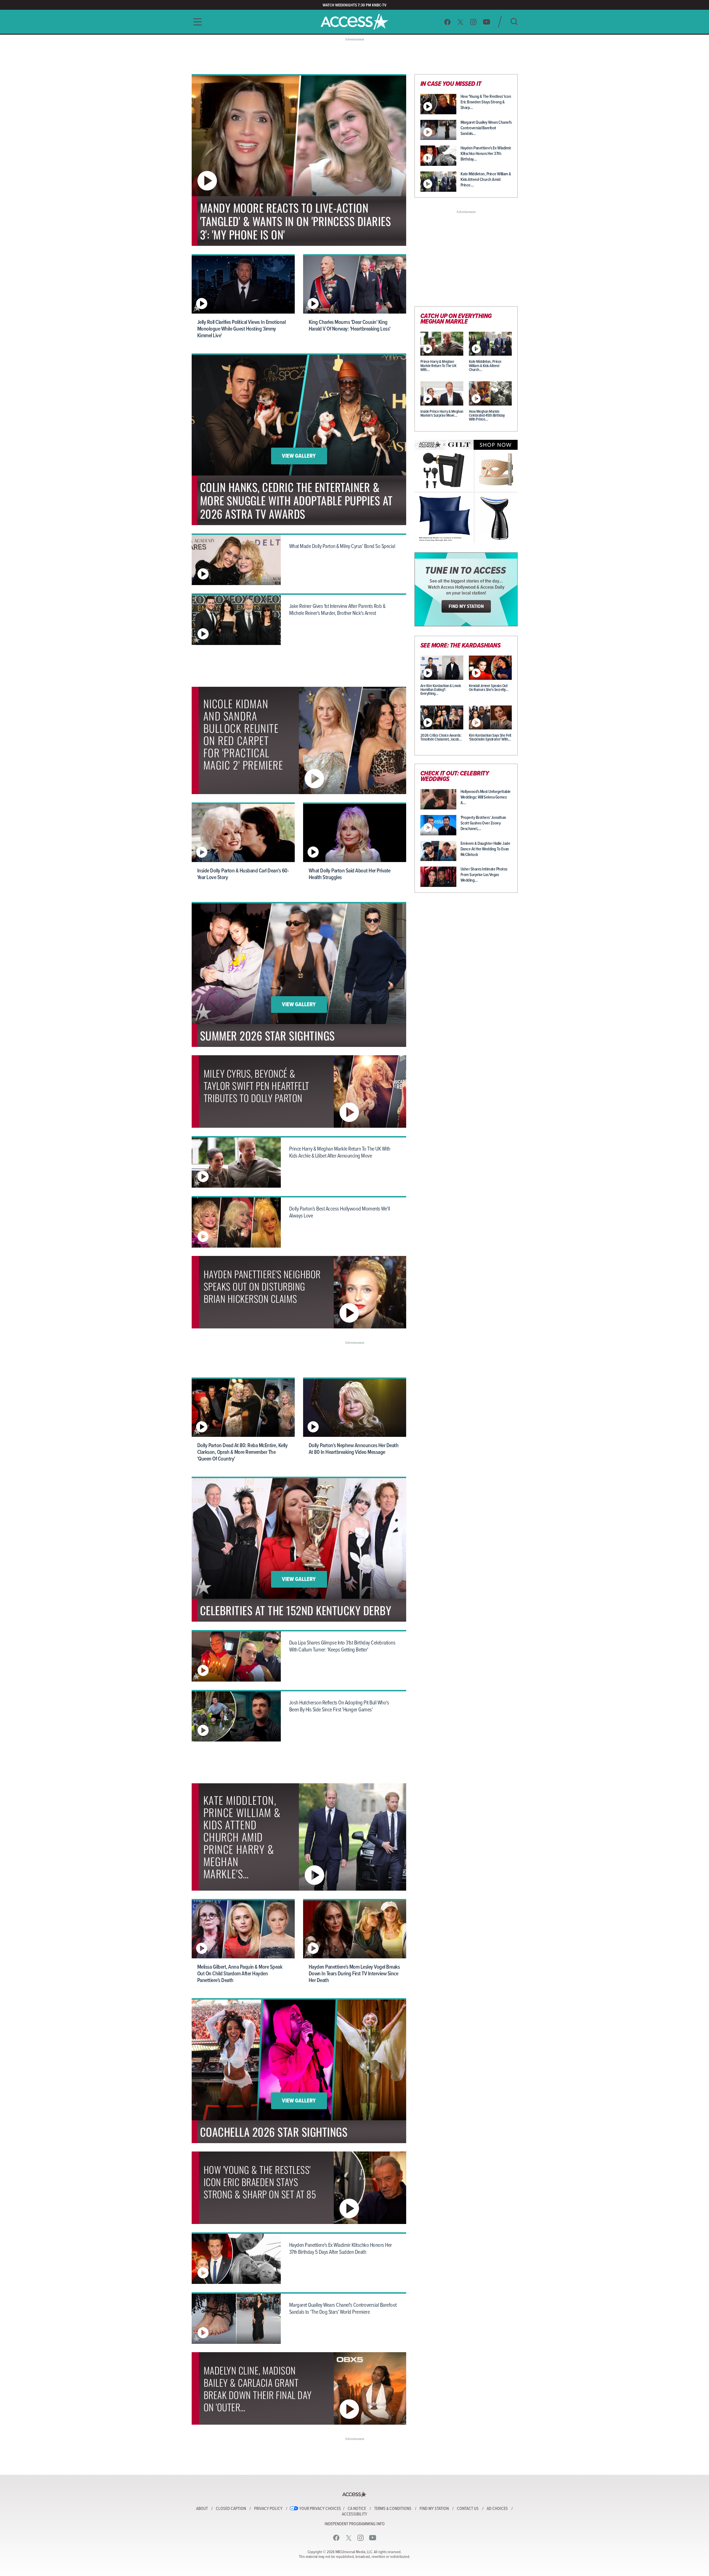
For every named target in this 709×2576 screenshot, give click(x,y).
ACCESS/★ (354, 22)
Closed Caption (231, 2509)
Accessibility (354, 2514)
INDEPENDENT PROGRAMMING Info (355, 2524)
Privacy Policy (268, 2509)
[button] (196, 22)
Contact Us (468, 2509)
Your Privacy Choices (320, 2509)
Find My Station (434, 2509)
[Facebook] (447, 22)
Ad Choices (497, 2509)
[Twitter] (461, 22)
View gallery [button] (299, 456)
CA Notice (357, 2509)
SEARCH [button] (514, 22)
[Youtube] (487, 22)
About (202, 2509)
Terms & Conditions (393, 2509)
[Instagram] (473, 22)
